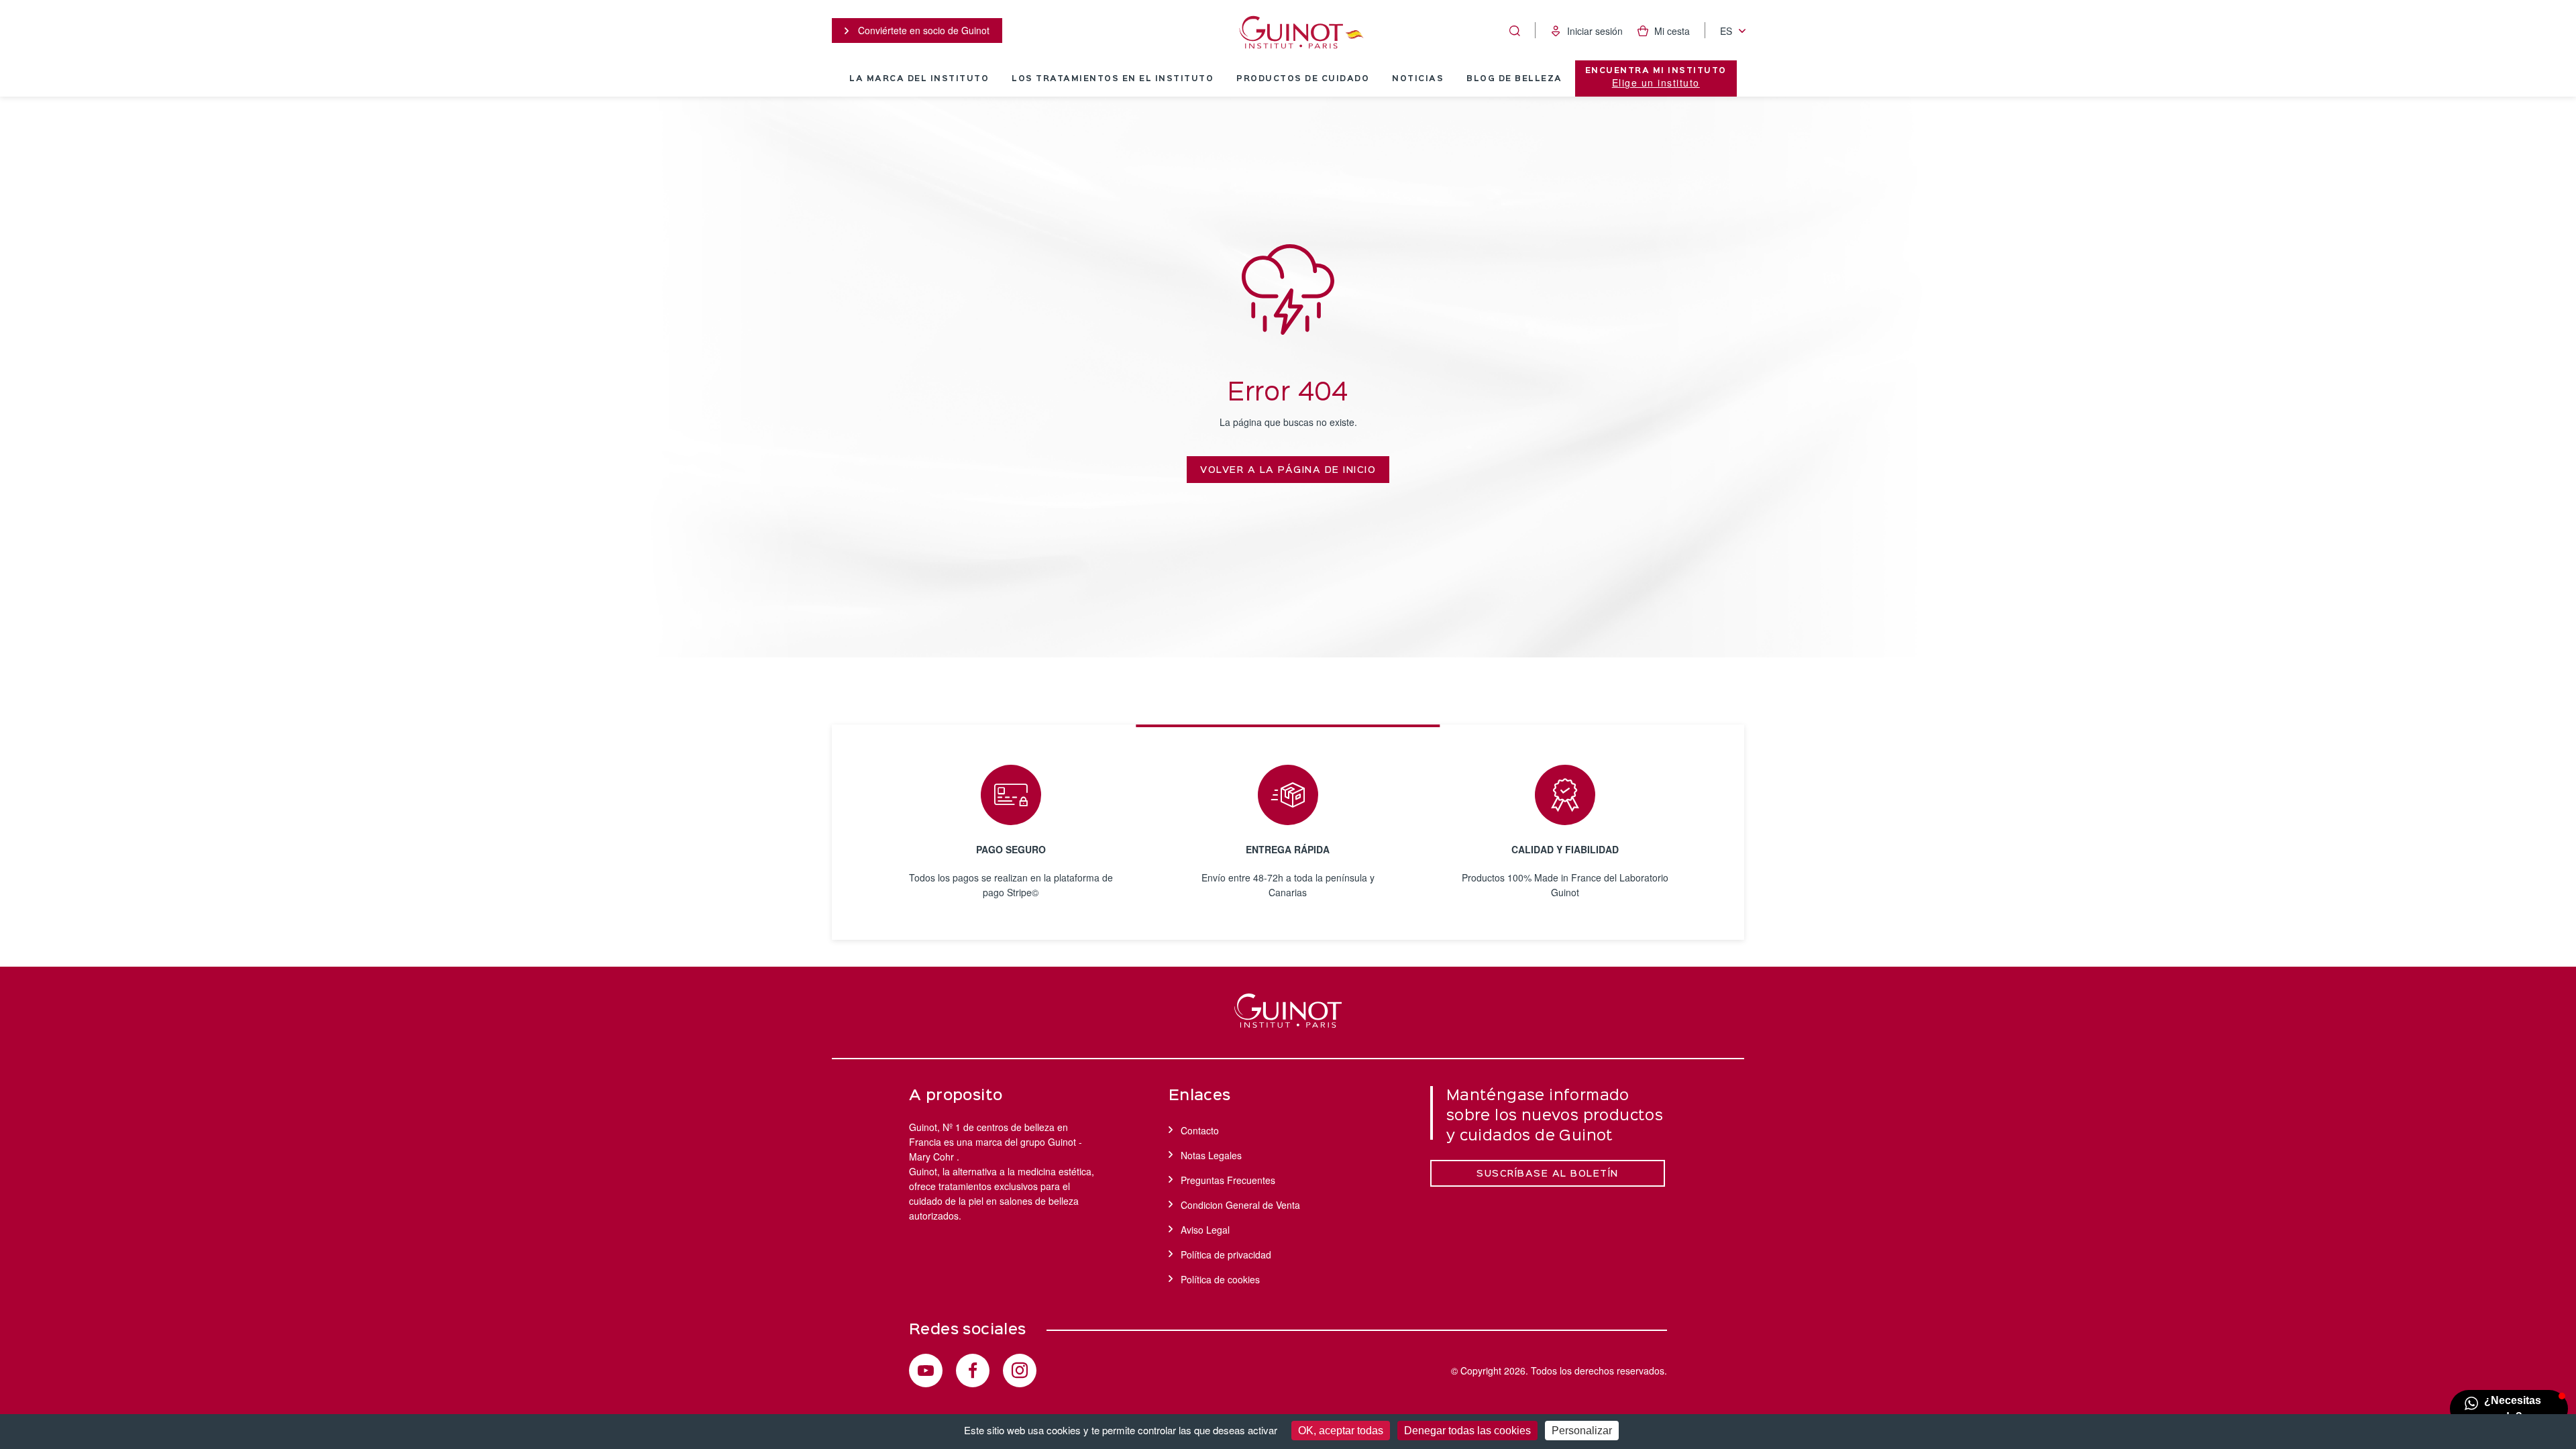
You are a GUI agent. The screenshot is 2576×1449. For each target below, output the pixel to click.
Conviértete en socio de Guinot (922, 30)
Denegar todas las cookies (1467, 1431)
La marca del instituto (919, 79)
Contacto (1200, 1130)
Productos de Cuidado (1303, 79)
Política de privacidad (1226, 1254)
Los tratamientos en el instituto (1113, 79)
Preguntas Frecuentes (1228, 1180)
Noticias (1418, 79)
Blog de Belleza (1514, 79)
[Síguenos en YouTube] (926, 1371)
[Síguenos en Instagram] (1020, 1371)
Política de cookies (1220, 1279)
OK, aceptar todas (1341, 1431)
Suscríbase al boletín (1548, 1174)
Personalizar (1582, 1431)
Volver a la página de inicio (1288, 470)
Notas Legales (1211, 1155)
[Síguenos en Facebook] (973, 1371)
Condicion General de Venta (1240, 1205)
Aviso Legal (1205, 1230)
